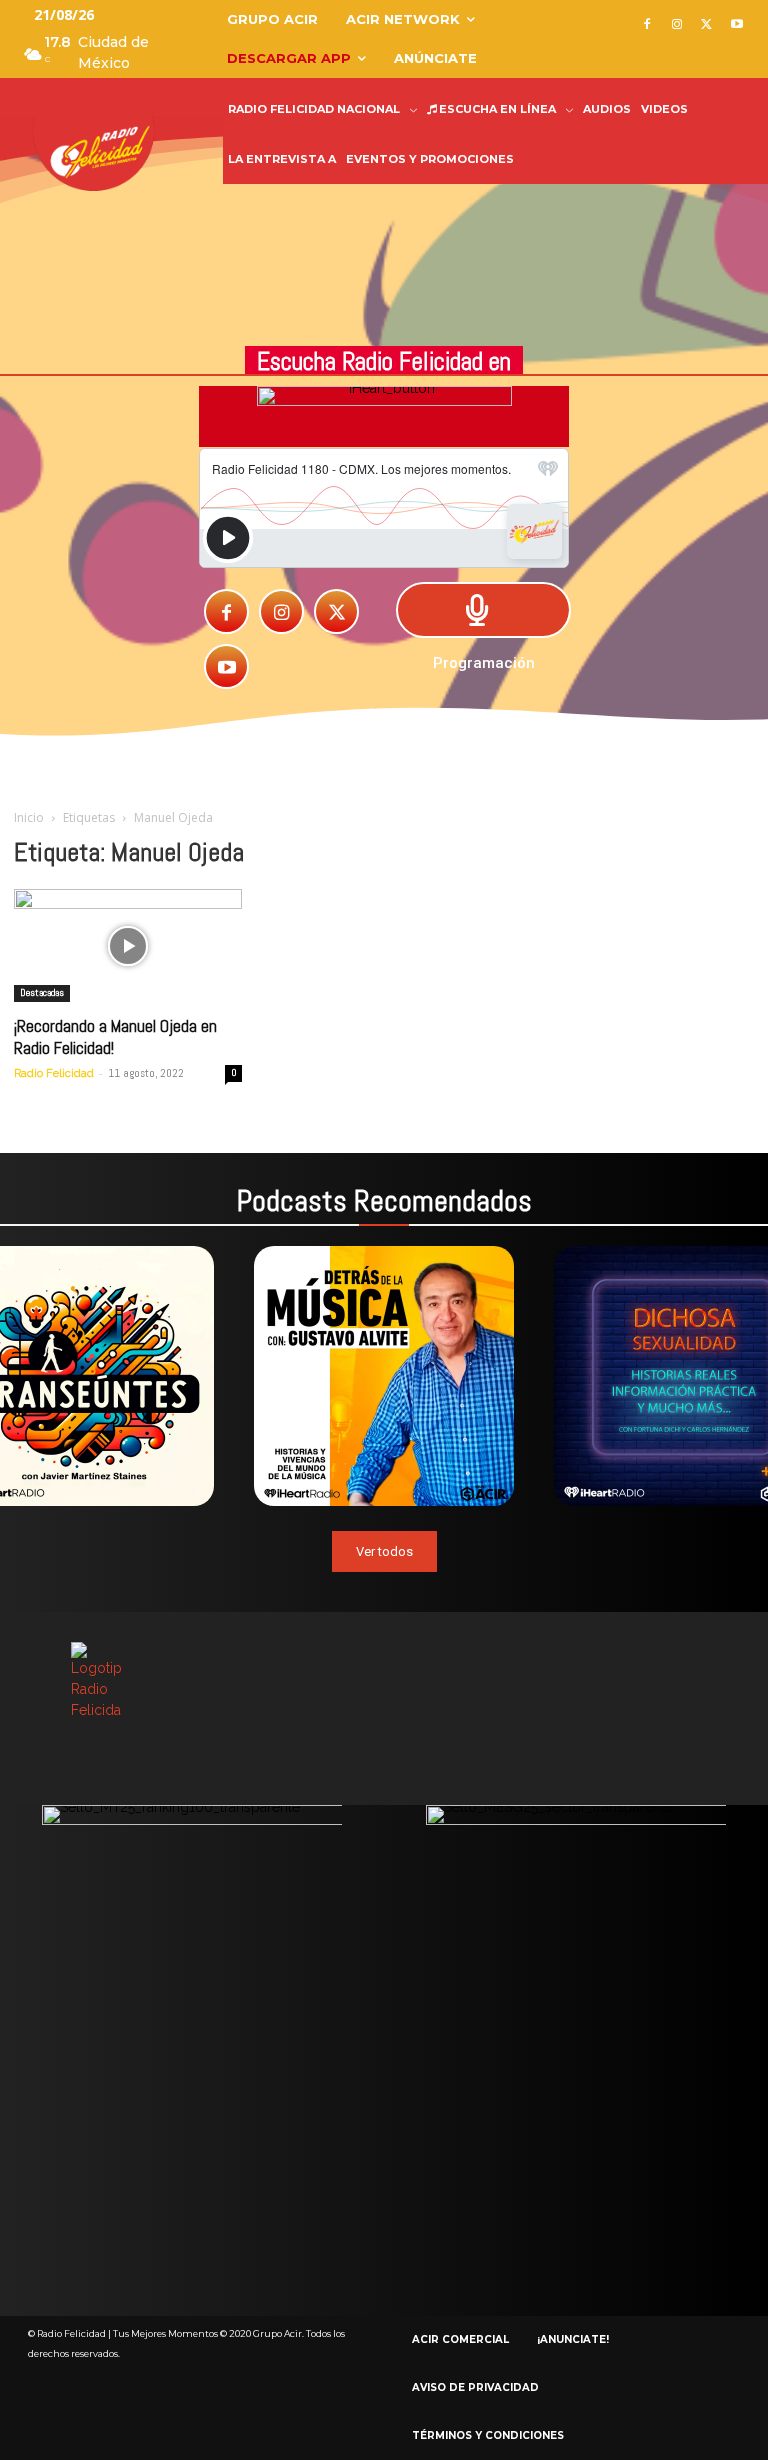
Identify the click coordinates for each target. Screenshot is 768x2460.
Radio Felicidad (54, 1073)
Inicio (29, 817)
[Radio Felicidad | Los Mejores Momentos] (100, 152)
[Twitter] (706, 25)
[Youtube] (736, 25)
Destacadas (42, 992)
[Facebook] (647, 25)
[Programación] (483, 610)
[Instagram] (677, 25)
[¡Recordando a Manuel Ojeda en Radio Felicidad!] (128, 945)
